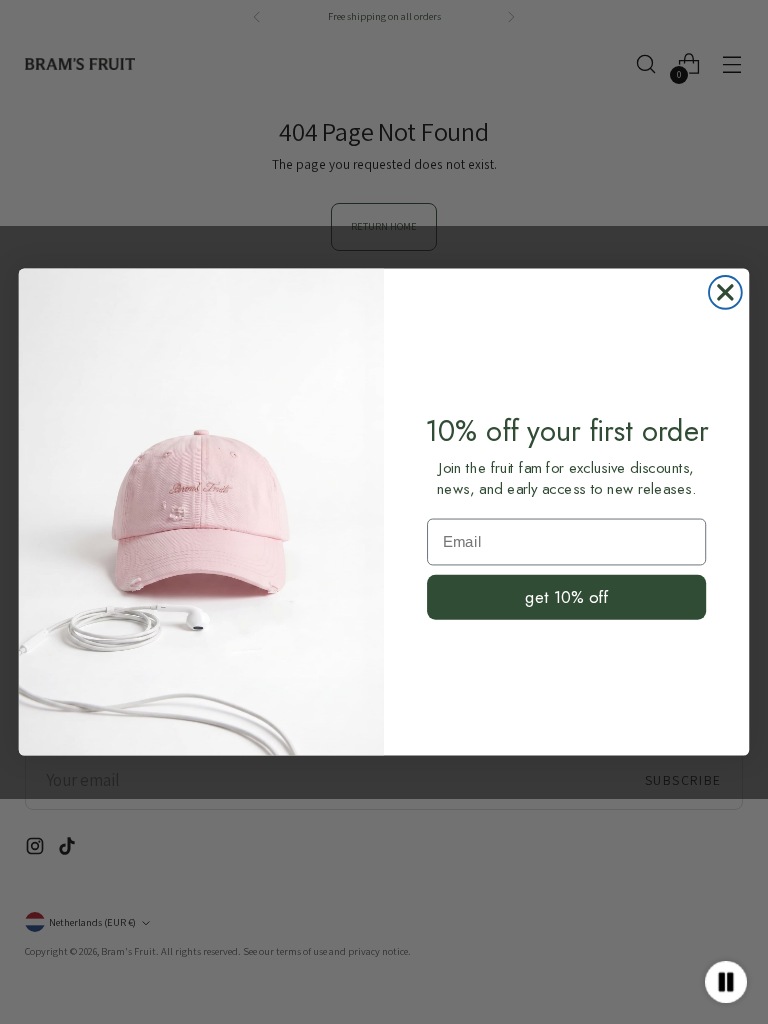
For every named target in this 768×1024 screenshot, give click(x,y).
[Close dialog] (725, 292)
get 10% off (566, 597)
